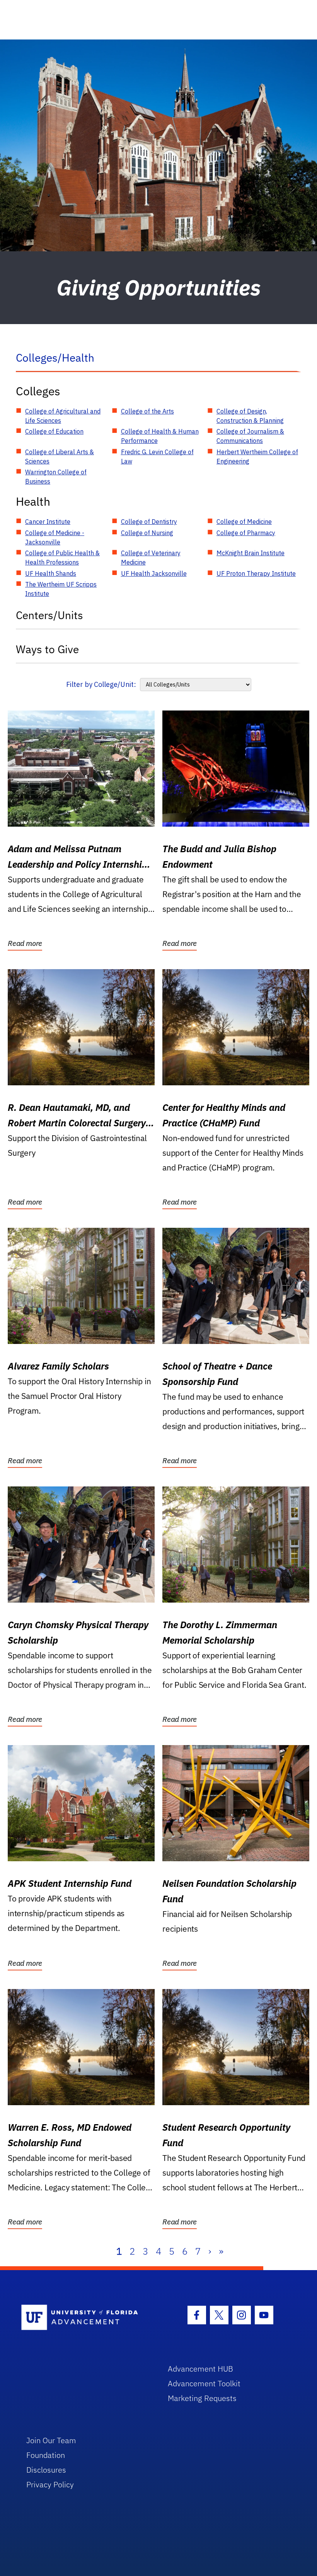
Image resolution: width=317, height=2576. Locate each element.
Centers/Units (49, 615)
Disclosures (46, 2470)
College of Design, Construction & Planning (250, 416)
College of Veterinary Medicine (151, 558)
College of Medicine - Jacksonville (55, 537)
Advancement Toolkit (204, 2383)
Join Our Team (51, 2440)
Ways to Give (47, 649)
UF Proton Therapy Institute (256, 573)
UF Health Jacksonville (154, 573)
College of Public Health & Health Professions (62, 558)
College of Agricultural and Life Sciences (63, 416)
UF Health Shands (51, 573)
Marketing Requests (202, 2398)
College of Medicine (244, 522)
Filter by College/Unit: (101, 684)
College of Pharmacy (246, 533)
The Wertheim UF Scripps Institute (61, 589)
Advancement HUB (200, 2369)
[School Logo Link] (86, 2318)
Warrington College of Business (56, 477)
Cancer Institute (48, 522)
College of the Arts (147, 411)
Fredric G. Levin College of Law (157, 457)
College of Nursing (147, 533)
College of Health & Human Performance (160, 436)
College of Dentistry (149, 522)
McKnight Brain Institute (251, 553)
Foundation (46, 2455)
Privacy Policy (50, 2484)
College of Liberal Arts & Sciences (60, 457)
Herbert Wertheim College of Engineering (257, 457)
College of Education (54, 431)
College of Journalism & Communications (250, 436)
